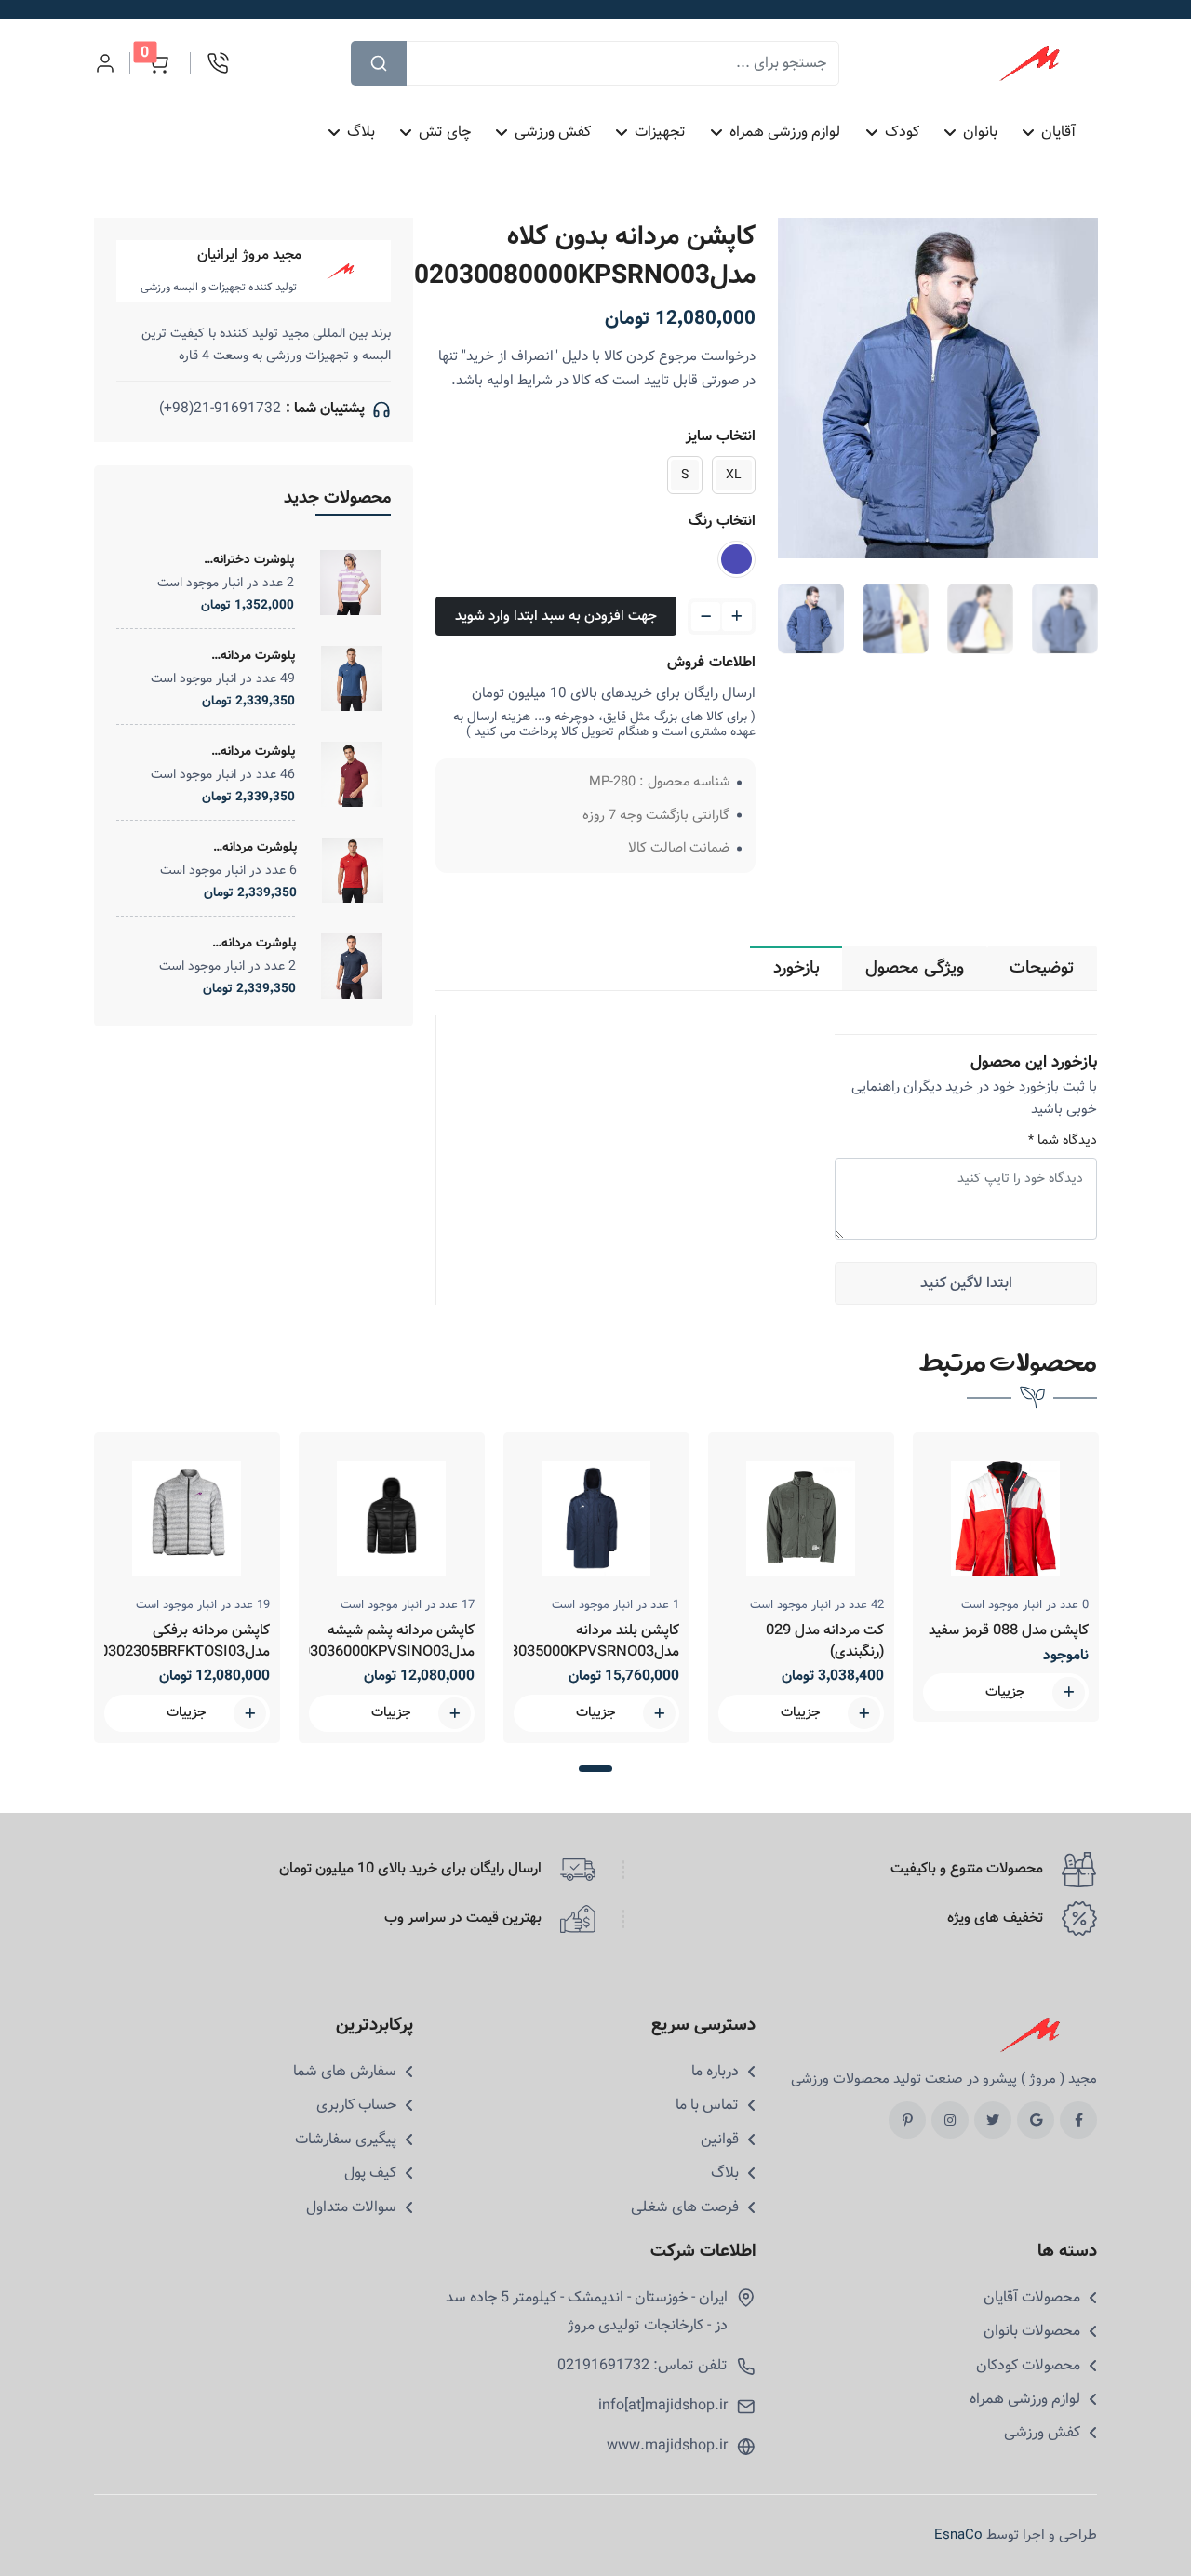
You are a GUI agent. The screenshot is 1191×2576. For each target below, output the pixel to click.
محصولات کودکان (1028, 2366)
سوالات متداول (351, 2207)
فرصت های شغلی (685, 2207)
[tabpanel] (187, 1588)
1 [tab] (595, 1769)
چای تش (446, 132)
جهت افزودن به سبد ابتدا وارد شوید (556, 616)
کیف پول (370, 2173)
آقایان (1058, 132)
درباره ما (715, 2072)
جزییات (187, 1712)
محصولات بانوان (1032, 2331)
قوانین (720, 2140)
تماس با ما (707, 2105)
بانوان (980, 132)
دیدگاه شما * (1063, 1140)
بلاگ (361, 132)
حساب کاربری (356, 2105)
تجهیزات (661, 132)
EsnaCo (958, 2535)
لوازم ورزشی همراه (786, 132)
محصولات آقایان (1032, 2298)
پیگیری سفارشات (346, 2140)
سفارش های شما (345, 2072)
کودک (902, 132)
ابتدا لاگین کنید (966, 1283)
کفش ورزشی (554, 132)
